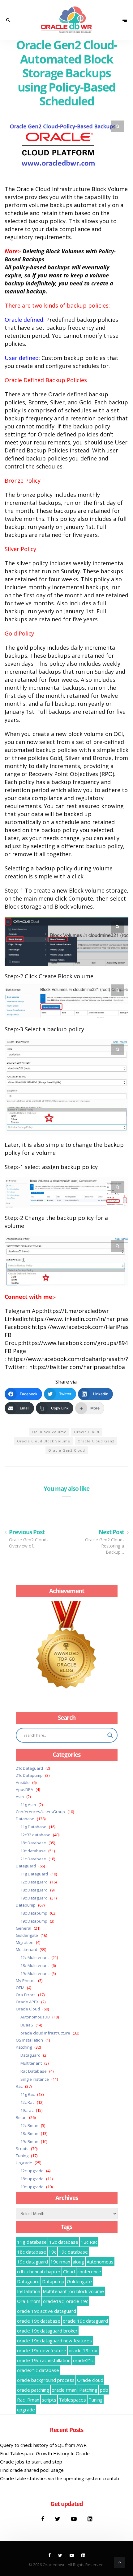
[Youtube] (75, 2519)
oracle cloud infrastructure (45, 2033)
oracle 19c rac (84, 2350)
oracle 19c (77, 2301)
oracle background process (46, 2380)
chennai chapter (44, 2271)
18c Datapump (34, 1913)
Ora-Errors (26, 1995)
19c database (33, 1851)
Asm (20, 1797)
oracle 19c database (39, 2321)
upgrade (26, 2410)
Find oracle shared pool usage (32, 2470)
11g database (32, 2242)
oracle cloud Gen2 (96, 1441)
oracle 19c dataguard (85, 2321)
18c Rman (29, 2133)
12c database (64, 2242)
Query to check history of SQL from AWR (43, 2445)
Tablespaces (72, 2400)
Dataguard (26, 1866)
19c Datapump (34, 1921)
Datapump (26, 1905)
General (24, 1928)
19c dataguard (32, 2262)
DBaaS (27, 2025)
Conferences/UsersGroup (40, 1812)
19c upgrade (32, 2187)
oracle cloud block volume (44, 1441)
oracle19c (53, 2301)
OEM (20, 1988)
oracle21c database (38, 2370)
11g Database (33, 1827)
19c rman (60, 2262)
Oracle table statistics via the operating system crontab (60, 2478)
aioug (78, 2262)
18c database (32, 2252)
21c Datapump (29, 1775)
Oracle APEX (27, 2002)
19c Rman (29, 2141)
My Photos (26, 1981)
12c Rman (29, 2125)
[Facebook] (43, 2519)
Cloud (69, 2271)
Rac (19, 2086)
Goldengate (27, 1935)
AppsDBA (24, 1789)
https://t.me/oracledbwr (76, 1311)
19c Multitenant (35, 1973)
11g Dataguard (34, 1874)
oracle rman (64, 2390)
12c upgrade (32, 2171)
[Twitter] (58, 2519)
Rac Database (34, 2071)
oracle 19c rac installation (44, 2360)
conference (89, 2271)
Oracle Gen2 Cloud (67, 1450)
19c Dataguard (34, 1898)
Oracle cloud (87, 1432)
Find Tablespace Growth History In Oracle (45, 2453)
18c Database (33, 1843)
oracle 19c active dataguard (47, 2311)
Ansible (23, 1782)
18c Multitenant (35, 1965)
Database (25, 1819)
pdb (104, 2390)
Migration (25, 1942)
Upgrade (24, 2163)
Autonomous (100, 2262)
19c (52, 2252)
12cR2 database (35, 1835)
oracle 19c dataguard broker (47, 2331)
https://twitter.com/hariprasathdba (77, 1367)
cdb (21, 2271)
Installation (29, 2291)
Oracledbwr (54, 2565)
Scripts (22, 2149)
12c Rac (27, 2102)
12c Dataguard (34, 1882)
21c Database (33, 1859)
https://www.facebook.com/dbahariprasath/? (68, 1359)
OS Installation (29, 2040)
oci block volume (49, 1432)
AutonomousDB (35, 2017)
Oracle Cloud (28, 2009)
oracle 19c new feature (42, 2350)
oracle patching (33, 2390)
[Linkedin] (90, 2519)
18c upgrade (32, 2179)
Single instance (35, 2079)
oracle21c (83, 2360)
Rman (21, 2117)
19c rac (27, 2110)
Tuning (22, 2156)
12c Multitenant (35, 1957)
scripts (49, 2400)
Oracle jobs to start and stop (31, 2462)
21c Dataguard (29, 1768)
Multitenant (26, 1949)
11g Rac (28, 2094)
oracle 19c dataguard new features (54, 2341)
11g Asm (28, 1805)
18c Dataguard (34, 1890)
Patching (24, 2047)
